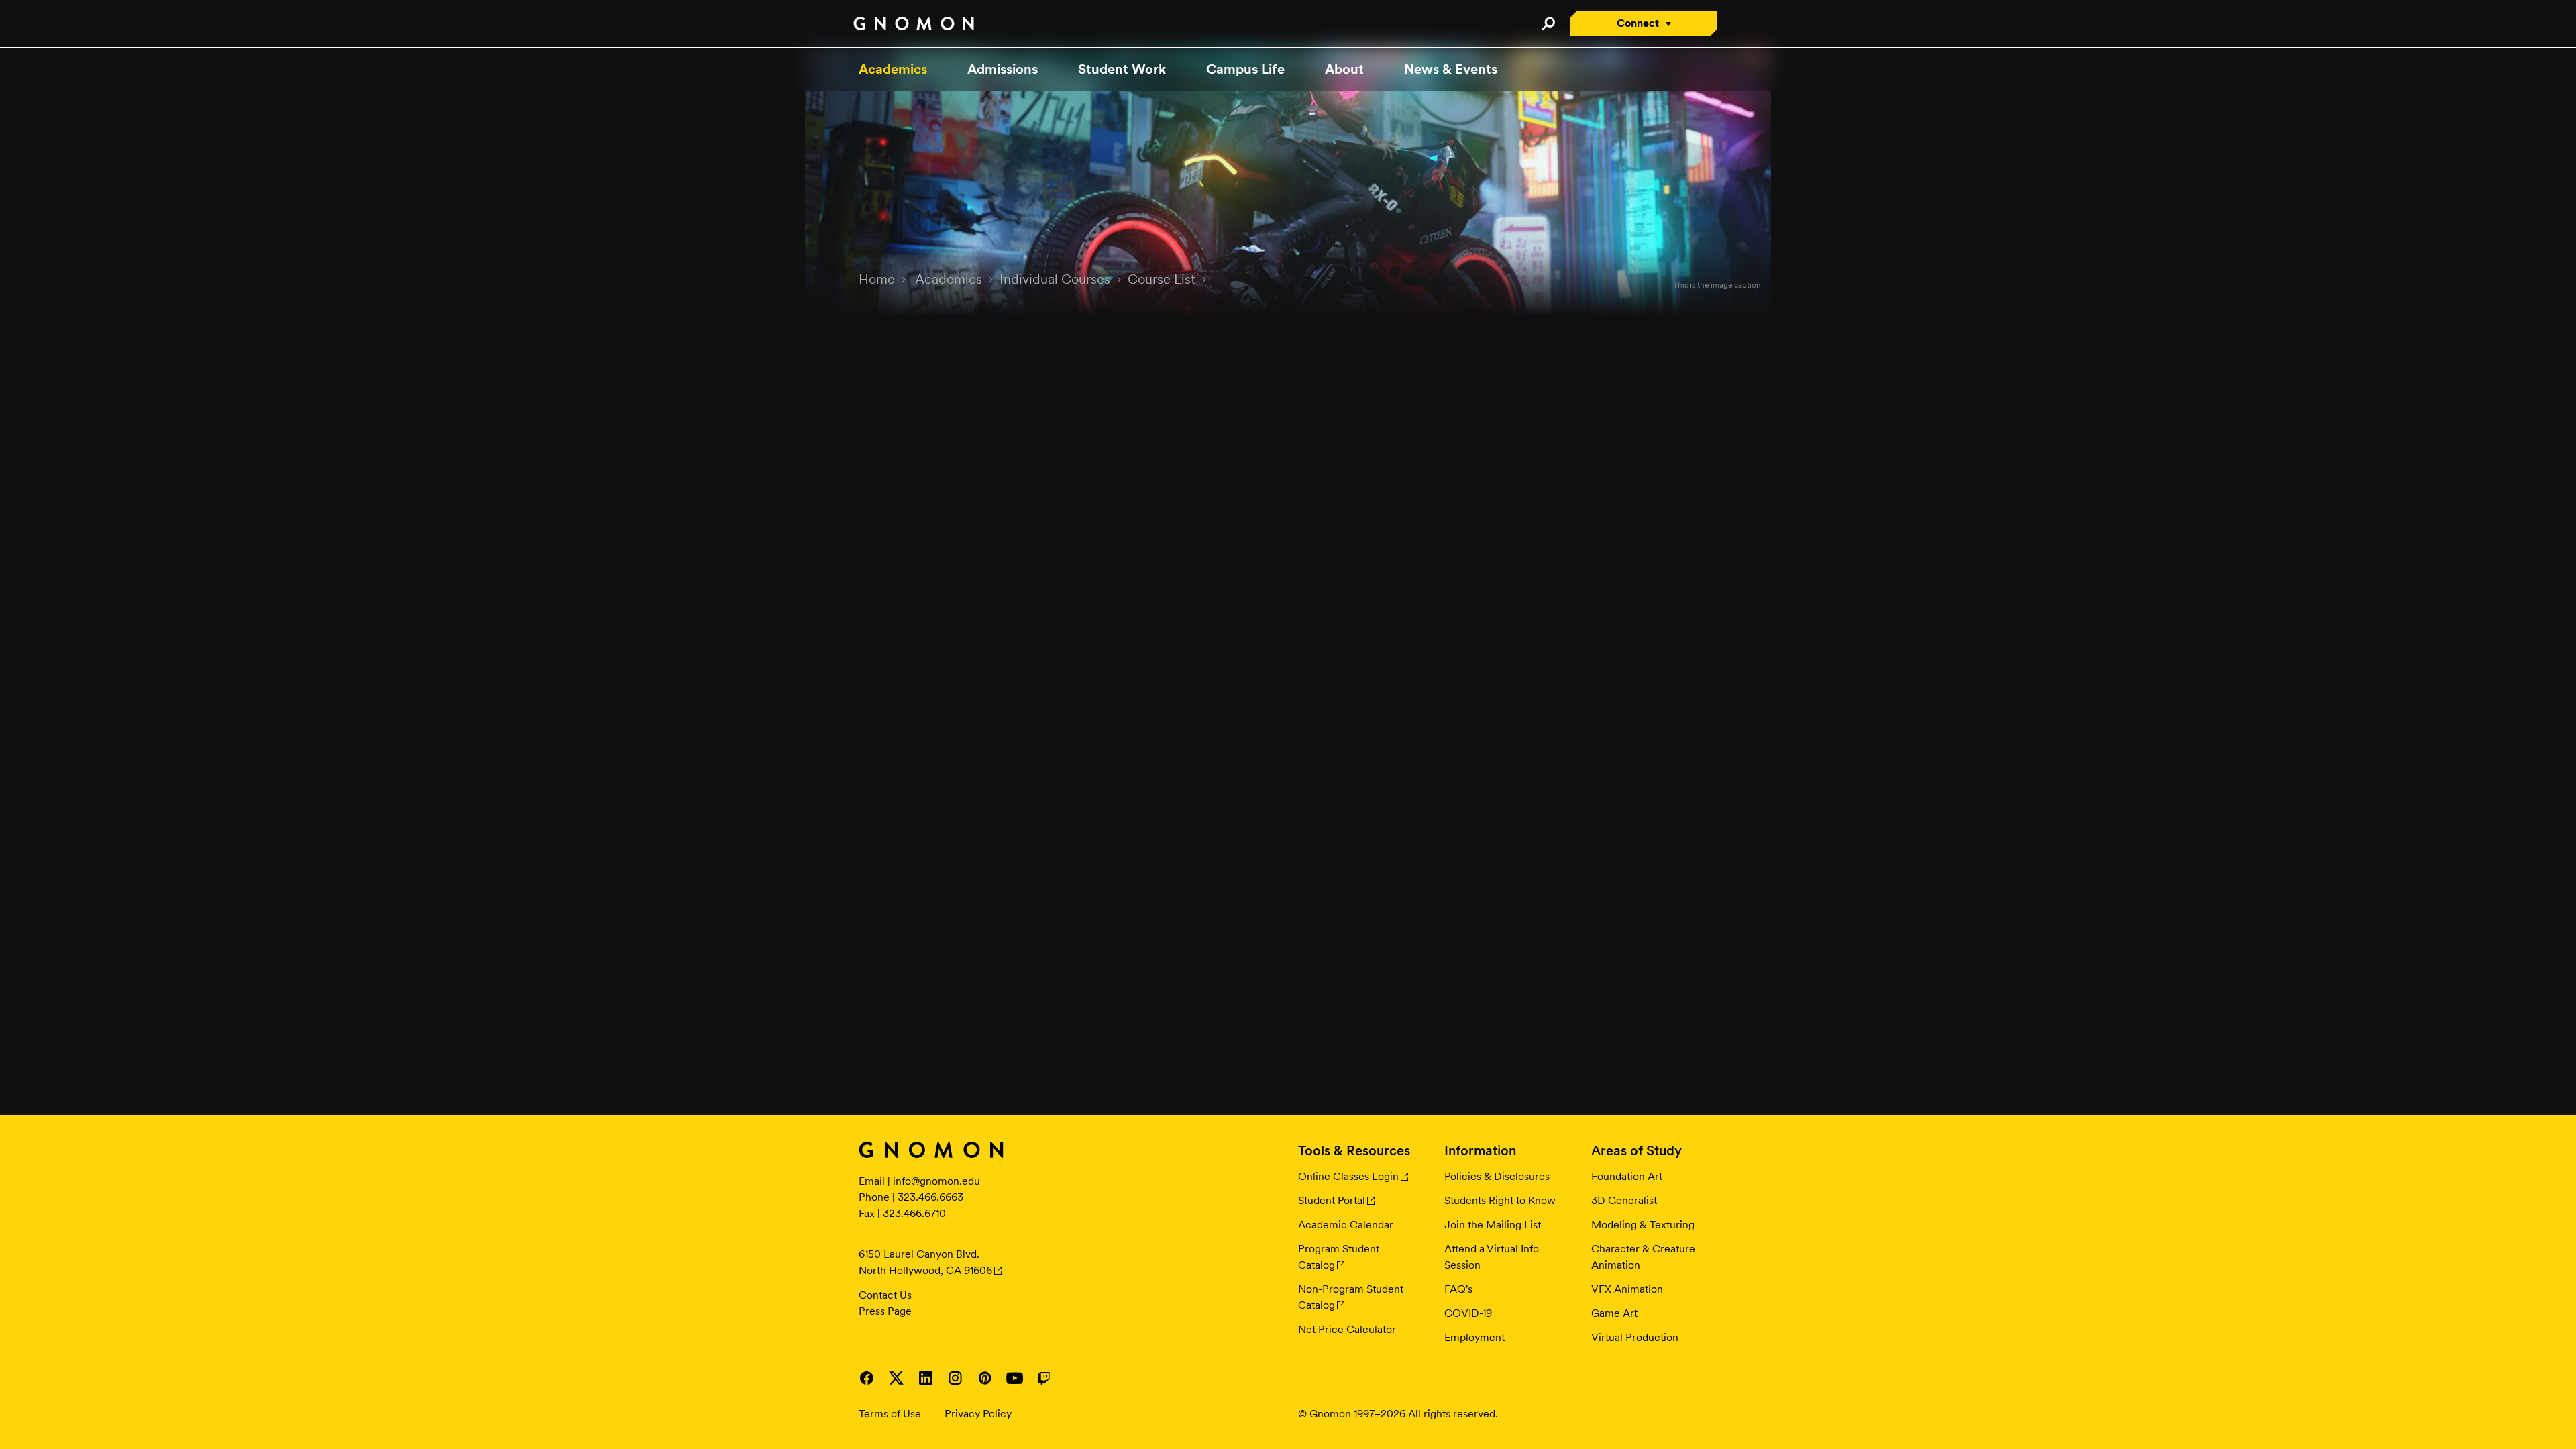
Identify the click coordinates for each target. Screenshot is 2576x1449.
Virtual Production (1635, 1337)
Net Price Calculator (1347, 1329)
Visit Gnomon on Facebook (867, 1378)
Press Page (885, 1311)
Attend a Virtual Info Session (1492, 1257)
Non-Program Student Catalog (1351, 1297)
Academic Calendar (1346, 1225)
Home (877, 279)
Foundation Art (1627, 1176)
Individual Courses (1055, 279)
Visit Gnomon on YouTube (1014, 1378)
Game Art (1614, 1313)
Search (1548, 23)
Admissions (1003, 69)
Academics (893, 69)
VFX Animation (1627, 1289)
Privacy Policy (978, 1414)
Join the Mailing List (1493, 1225)
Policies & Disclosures (1497, 1176)
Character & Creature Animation (1643, 1257)
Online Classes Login (1348, 1176)
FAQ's (1458, 1289)
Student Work (1122, 69)
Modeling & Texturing (1643, 1225)
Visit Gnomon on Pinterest (985, 1378)
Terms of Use (890, 1414)
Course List (1162, 279)
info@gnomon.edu (936, 1181)
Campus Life (1245, 69)
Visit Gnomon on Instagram (955, 1378)
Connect (1638, 23)
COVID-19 (1468, 1313)
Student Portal (1332, 1200)
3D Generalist (1624, 1200)
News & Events (1451, 69)
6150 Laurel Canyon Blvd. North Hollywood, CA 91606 (925, 1262)
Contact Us (885, 1295)
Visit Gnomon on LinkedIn (926, 1378)
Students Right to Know (1500, 1200)
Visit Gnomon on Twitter (896, 1378)
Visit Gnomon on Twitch (1044, 1378)
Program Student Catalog (1339, 1257)
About (1344, 69)
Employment (1474, 1337)
